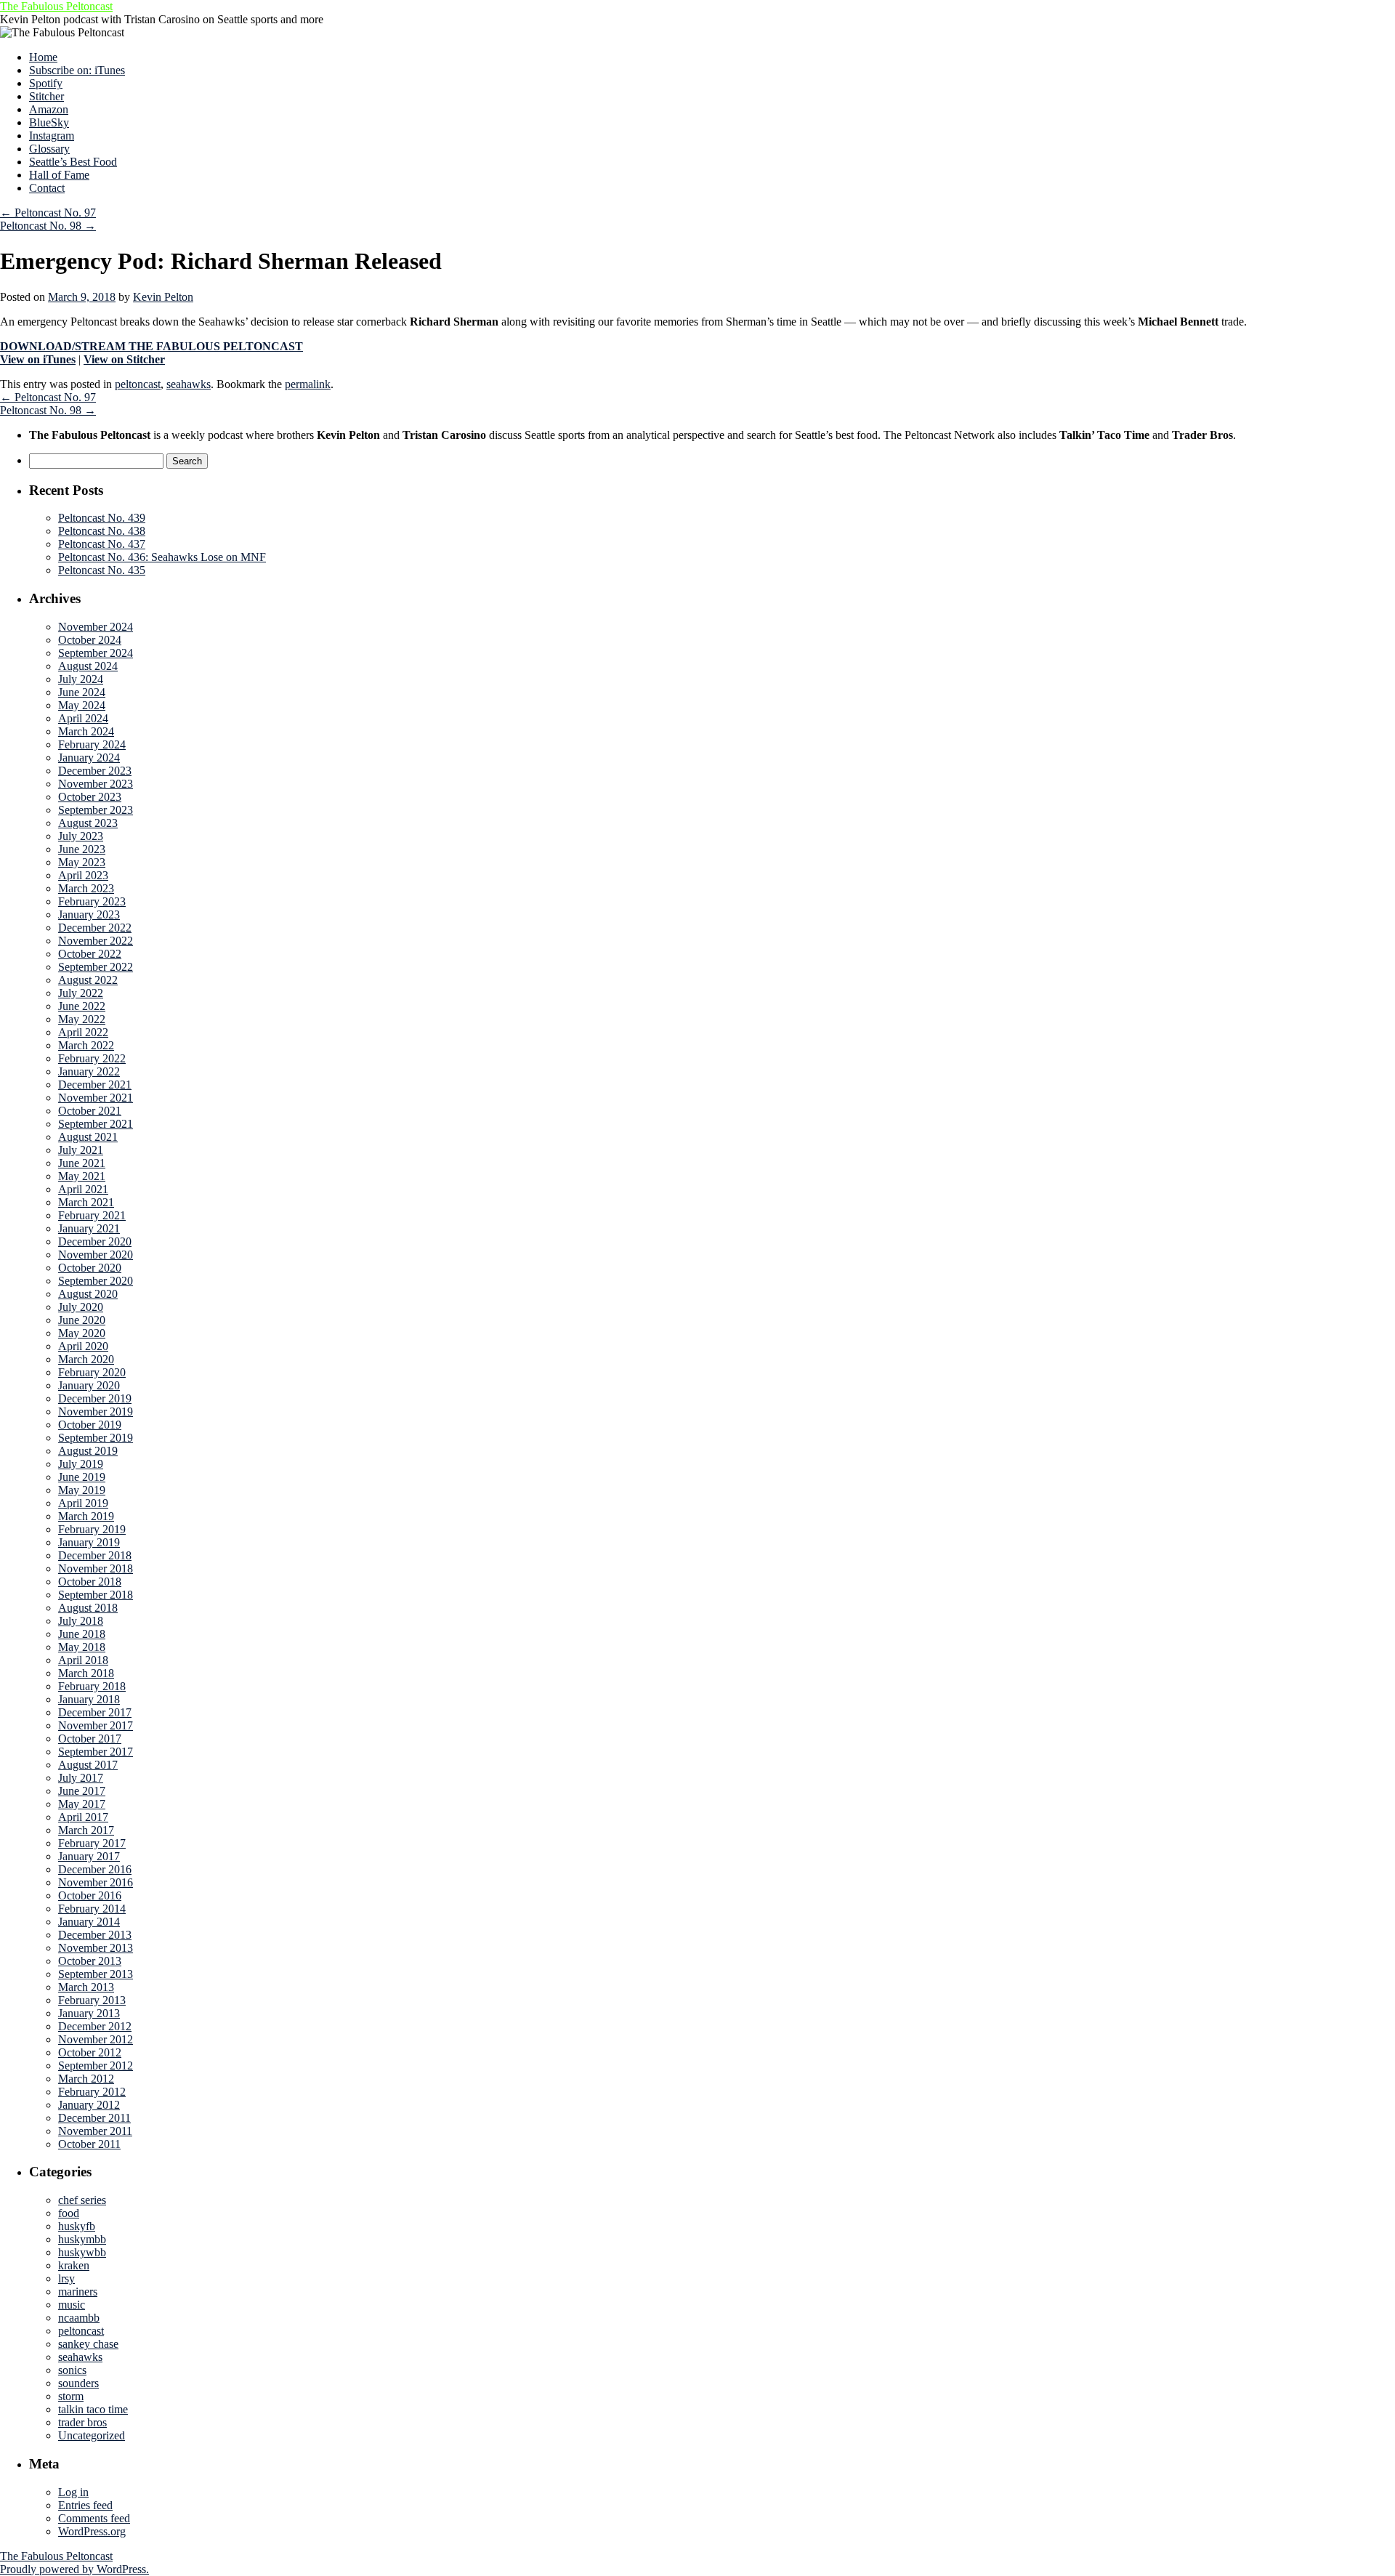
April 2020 (83, 1346)
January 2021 (89, 1228)
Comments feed (94, 2518)
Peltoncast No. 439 (102, 518)
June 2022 (82, 1006)
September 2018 (96, 1595)
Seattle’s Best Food (73, 162)
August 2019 (88, 1451)
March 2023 (86, 888)
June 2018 (82, 1634)
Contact (47, 188)
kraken (74, 2265)
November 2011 (95, 2131)
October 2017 (90, 1739)
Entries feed (85, 2505)
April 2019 (83, 1503)
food (69, 2213)
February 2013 (92, 2000)
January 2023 (89, 914)
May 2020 (82, 1333)
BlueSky (49, 122)
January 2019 (89, 1542)
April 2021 (83, 1189)
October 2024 (90, 640)
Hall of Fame (59, 175)
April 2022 (83, 1032)
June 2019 (82, 1477)
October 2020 (90, 1268)
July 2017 (81, 1778)
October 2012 (90, 2052)
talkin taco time (93, 2409)
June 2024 (82, 692)
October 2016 (90, 1895)
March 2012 (86, 2079)
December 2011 (94, 2118)
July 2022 (81, 993)
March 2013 (86, 1987)
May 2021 (82, 1176)
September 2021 (96, 1124)
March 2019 (86, 1516)
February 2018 (92, 1686)
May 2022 (82, 1019)
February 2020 (92, 1372)
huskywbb (82, 2252)
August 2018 (88, 1608)
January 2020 (89, 1385)
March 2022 (86, 1045)
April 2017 (83, 1817)
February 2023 (92, 901)
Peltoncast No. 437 (102, 544)
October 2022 (90, 954)
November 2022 (96, 941)
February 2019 (92, 1529)
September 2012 (96, 2066)
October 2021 (90, 1111)
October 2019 (90, 1425)
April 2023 (83, 875)
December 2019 (95, 1398)
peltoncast (138, 384)
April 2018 (83, 1660)
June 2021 (82, 1163)
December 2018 (95, 1555)
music (72, 2305)
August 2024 (88, 666)
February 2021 (92, 1215)
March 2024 (86, 731)
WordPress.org (92, 2531)
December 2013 (95, 1935)
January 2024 (89, 758)
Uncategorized (92, 2435)
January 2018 (89, 1699)
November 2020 (96, 1255)
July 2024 (81, 679)
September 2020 (96, 1281)
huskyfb (77, 2226)
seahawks (189, 384)
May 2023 (82, 862)
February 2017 (92, 1843)
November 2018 (96, 1568)
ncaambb (79, 2318)
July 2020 (81, 1307)
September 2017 (96, 1752)
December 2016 (95, 1869)
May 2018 (82, 1647)
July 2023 (81, 836)
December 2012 (95, 2026)
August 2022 (88, 980)
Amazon (49, 109)
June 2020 (82, 1320)
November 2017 (96, 1725)
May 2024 (82, 705)
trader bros (82, 2422)
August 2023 (88, 823)
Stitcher (46, 96)
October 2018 (90, 1582)
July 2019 (81, 1464)
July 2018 (81, 1621)
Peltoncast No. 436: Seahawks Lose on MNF (162, 557)
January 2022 (89, 1071)
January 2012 (89, 2105)
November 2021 (96, 1098)
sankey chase (88, 2344)
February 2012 (92, 2092)
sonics (72, 2370)
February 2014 (92, 1909)
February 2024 (92, 744)
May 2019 (82, 1490)
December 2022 (95, 928)
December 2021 (95, 1085)
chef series (82, 2200)
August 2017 (88, 1765)
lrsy (66, 2278)
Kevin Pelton (163, 297)
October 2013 (90, 1961)
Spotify (46, 83)
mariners (78, 2292)
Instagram (52, 136)
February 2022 (92, 1058)
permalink (308, 384)
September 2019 (96, 1438)
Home (43, 57)
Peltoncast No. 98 (48, 226)
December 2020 (95, 1241)
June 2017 (82, 1791)
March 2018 (86, 1673)
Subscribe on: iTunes (77, 70)
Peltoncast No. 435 (102, 570)
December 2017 (95, 1712)
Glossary (49, 149)
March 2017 (86, 1830)
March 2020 (86, 1359)
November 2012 (96, 2039)
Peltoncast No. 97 (48, 213)
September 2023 (96, 810)
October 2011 (89, 2144)
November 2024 (96, 627)
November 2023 (96, 784)
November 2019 (96, 1412)
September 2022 (96, 967)
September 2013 (96, 1974)
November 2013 (96, 1948)
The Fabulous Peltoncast (56, 6)
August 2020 (88, 1294)
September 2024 (96, 653)
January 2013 (89, 2013)
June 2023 (82, 849)
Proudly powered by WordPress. (74, 2569)
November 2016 (96, 1882)
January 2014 (89, 1922)
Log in (73, 2492)
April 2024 (83, 718)
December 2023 (95, 771)
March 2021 (86, 1202)
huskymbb (82, 2239)
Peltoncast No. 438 (102, 531)
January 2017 (89, 1856)
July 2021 (81, 1150)
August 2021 (88, 1137)
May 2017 (82, 1804)
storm (71, 2396)
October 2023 (90, 797)
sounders (78, 2383)
